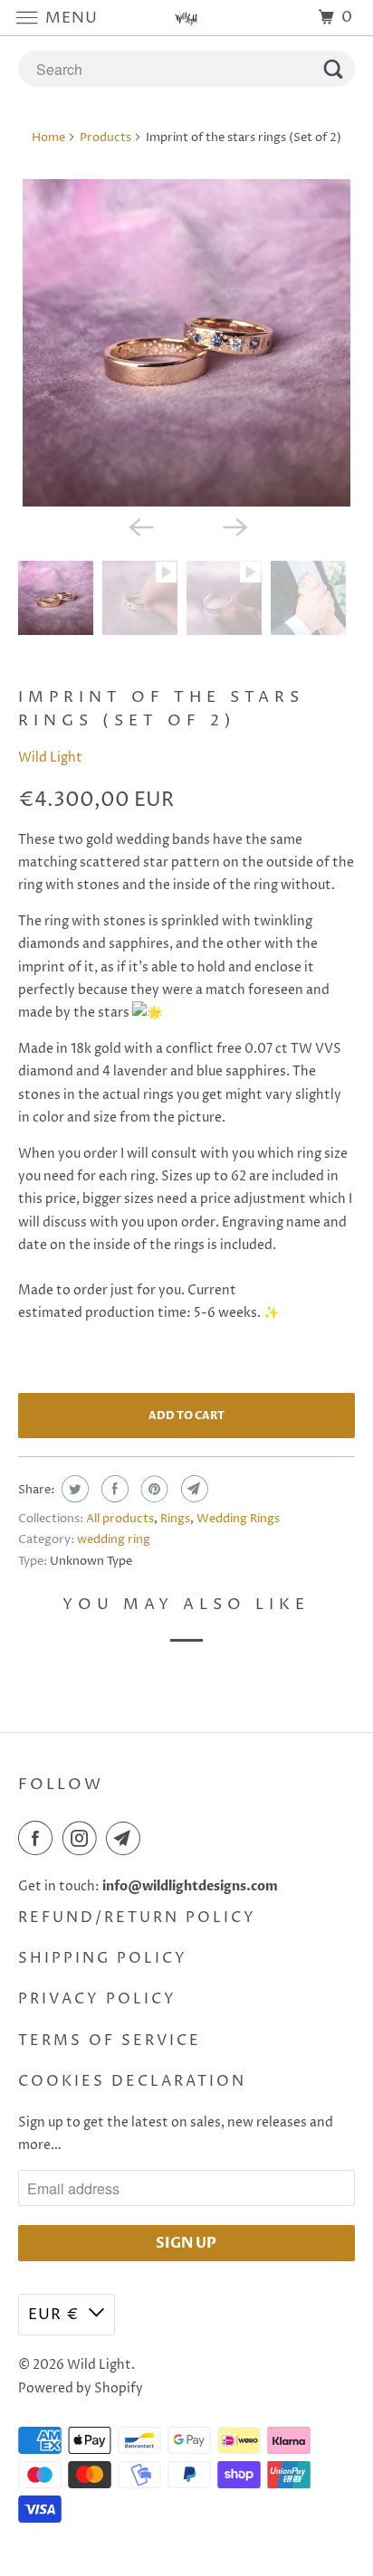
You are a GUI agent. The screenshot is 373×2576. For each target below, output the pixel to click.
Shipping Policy (103, 1958)
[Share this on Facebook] (113, 1489)
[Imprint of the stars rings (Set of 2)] (186, 342)
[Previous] (139, 526)
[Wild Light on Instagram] (83, 1838)
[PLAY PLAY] (186, 342)
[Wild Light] (186, 18)
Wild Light (50, 758)
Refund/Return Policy (137, 1918)
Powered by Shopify (81, 2388)
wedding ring (114, 1539)
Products (105, 137)
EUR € (54, 2315)
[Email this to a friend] (192, 1489)
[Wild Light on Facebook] (39, 1838)
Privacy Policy (97, 1999)
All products (120, 1519)
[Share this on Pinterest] (153, 1489)
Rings (175, 1519)
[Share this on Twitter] (73, 1489)
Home (48, 137)
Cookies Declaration (132, 2081)
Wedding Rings (238, 1519)
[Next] (234, 526)
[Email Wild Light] (127, 1838)
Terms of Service (110, 2041)
